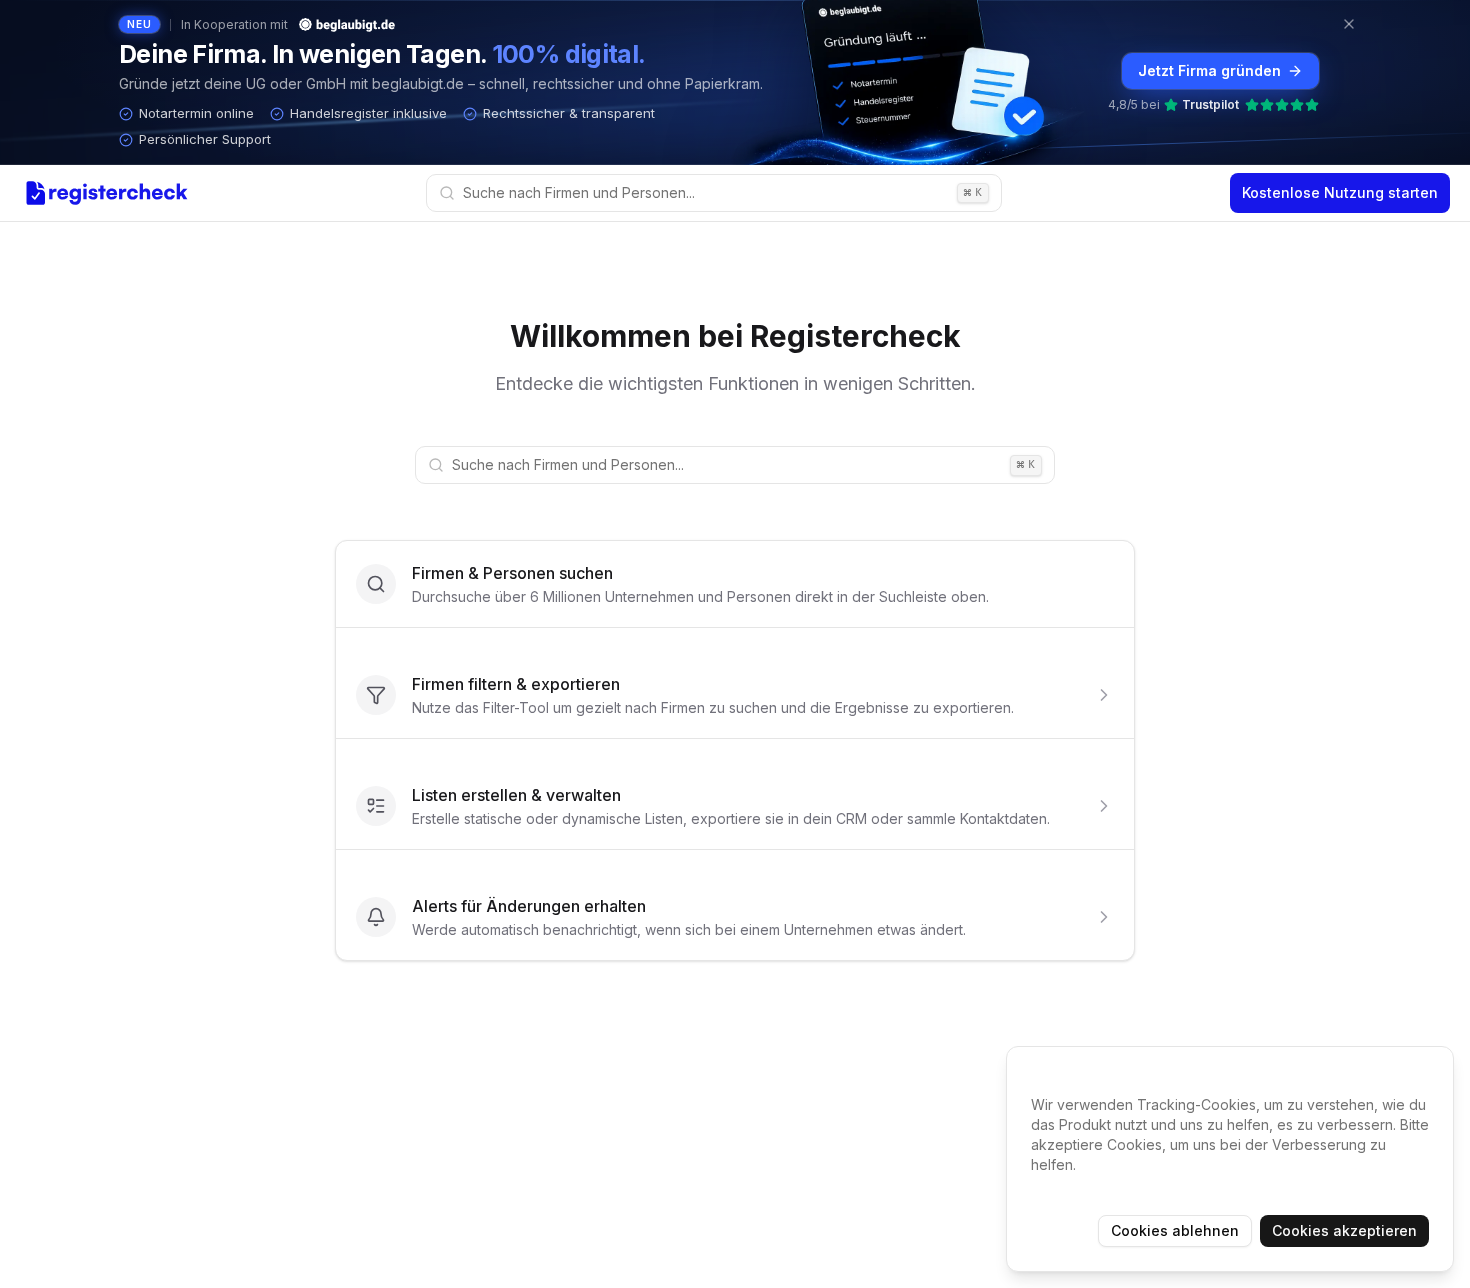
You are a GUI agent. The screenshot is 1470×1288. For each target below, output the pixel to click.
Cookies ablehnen (1175, 1230)
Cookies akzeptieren (1344, 1230)
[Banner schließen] (1349, 24)
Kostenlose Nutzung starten (1340, 192)
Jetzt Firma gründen (1209, 70)
